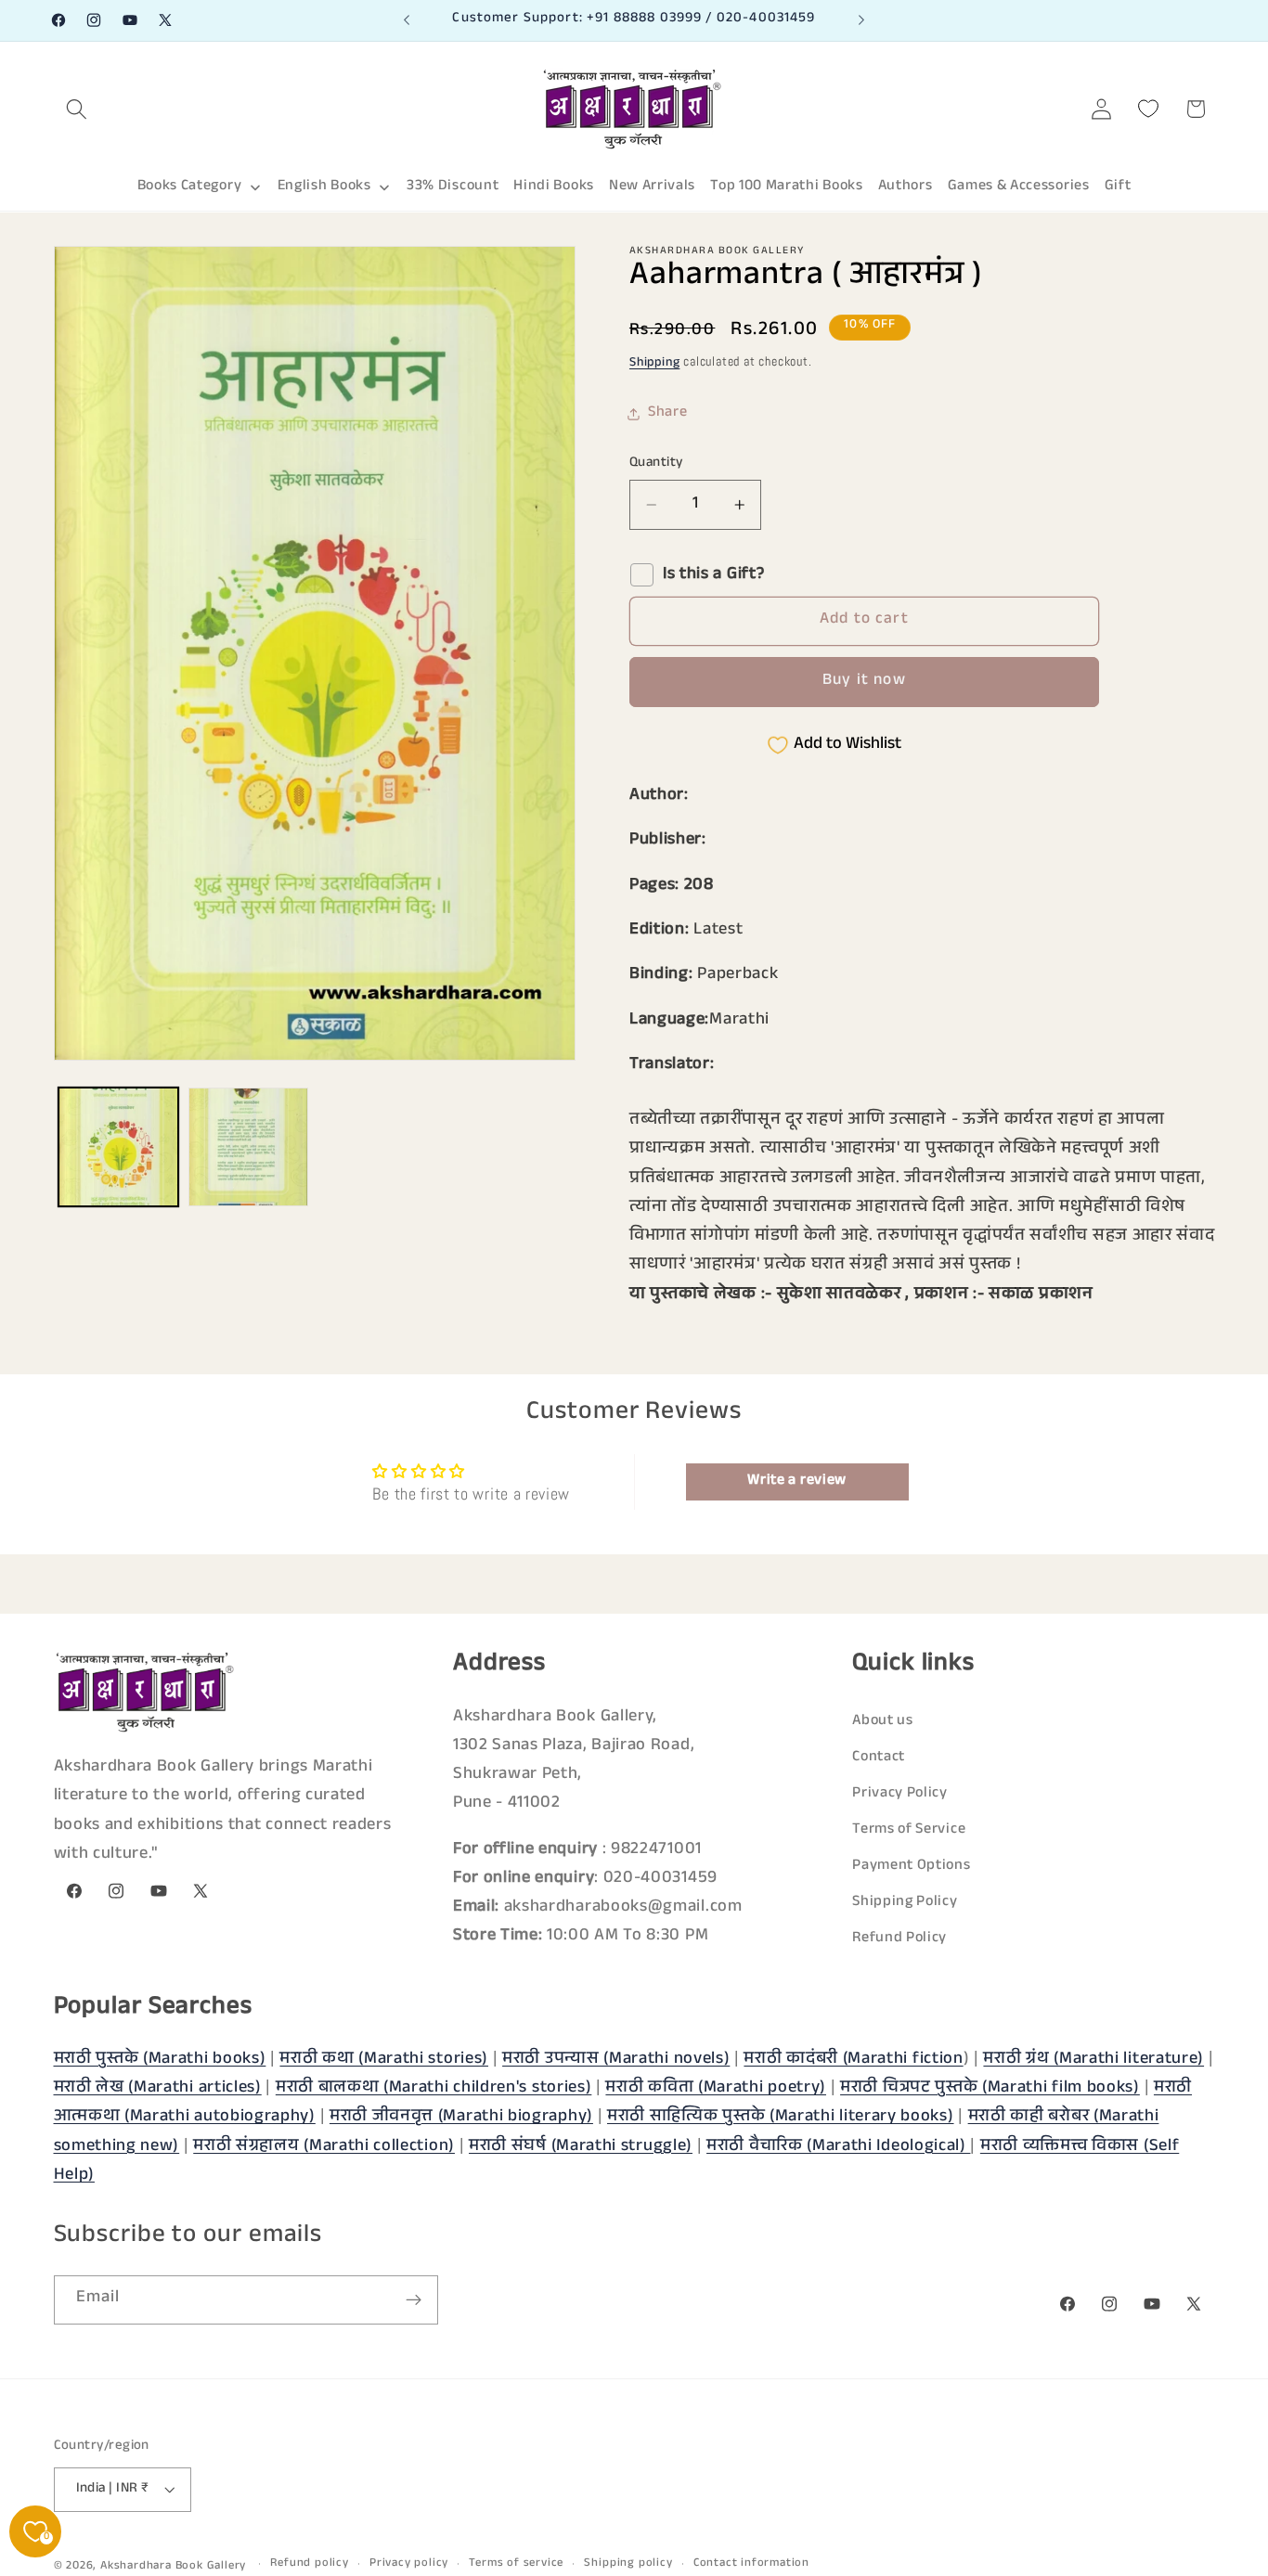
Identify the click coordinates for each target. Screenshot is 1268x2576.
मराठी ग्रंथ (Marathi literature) (1093, 2060)
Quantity (656, 464)
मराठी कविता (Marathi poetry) (716, 2089)
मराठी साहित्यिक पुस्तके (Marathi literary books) (781, 2118)
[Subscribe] (414, 2300)
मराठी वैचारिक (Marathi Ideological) (838, 2146)
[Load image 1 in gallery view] (118, 1147)
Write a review (797, 1481)
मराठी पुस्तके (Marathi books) (160, 2060)
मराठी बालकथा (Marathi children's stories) (434, 2089)
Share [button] (667, 413)
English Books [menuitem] (324, 187)
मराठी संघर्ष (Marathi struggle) (581, 2146)
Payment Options (911, 1866)
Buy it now (864, 682)
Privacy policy (409, 2564)
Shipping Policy (905, 1903)
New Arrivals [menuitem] (652, 187)
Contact (879, 1757)
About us (883, 1721)
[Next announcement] (861, 20)
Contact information (751, 2564)
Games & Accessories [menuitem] (1019, 187)
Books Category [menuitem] (190, 187)
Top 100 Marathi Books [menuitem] (787, 187)
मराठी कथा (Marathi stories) (384, 2060)
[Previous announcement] (407, 20)
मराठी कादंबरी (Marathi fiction (853, 2060)
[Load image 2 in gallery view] (248, 1147)
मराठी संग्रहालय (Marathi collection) (324, 2146)
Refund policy (309, 2564)
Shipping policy (628, 2564)
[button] (78, 109)
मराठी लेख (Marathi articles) (158, 2089)
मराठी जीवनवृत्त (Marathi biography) (461, 2118)
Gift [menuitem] (1118, 187)
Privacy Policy (900, 1793)
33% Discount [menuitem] (453, 187)
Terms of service (516, 2564)
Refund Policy (899, 1939)
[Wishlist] (1149, 109)
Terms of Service (909, 1829)
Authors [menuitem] (906, 187)
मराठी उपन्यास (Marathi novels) (616, 2060)
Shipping (654, 364)
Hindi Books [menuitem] (554, 187)
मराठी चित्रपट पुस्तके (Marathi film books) (990, 2089)
